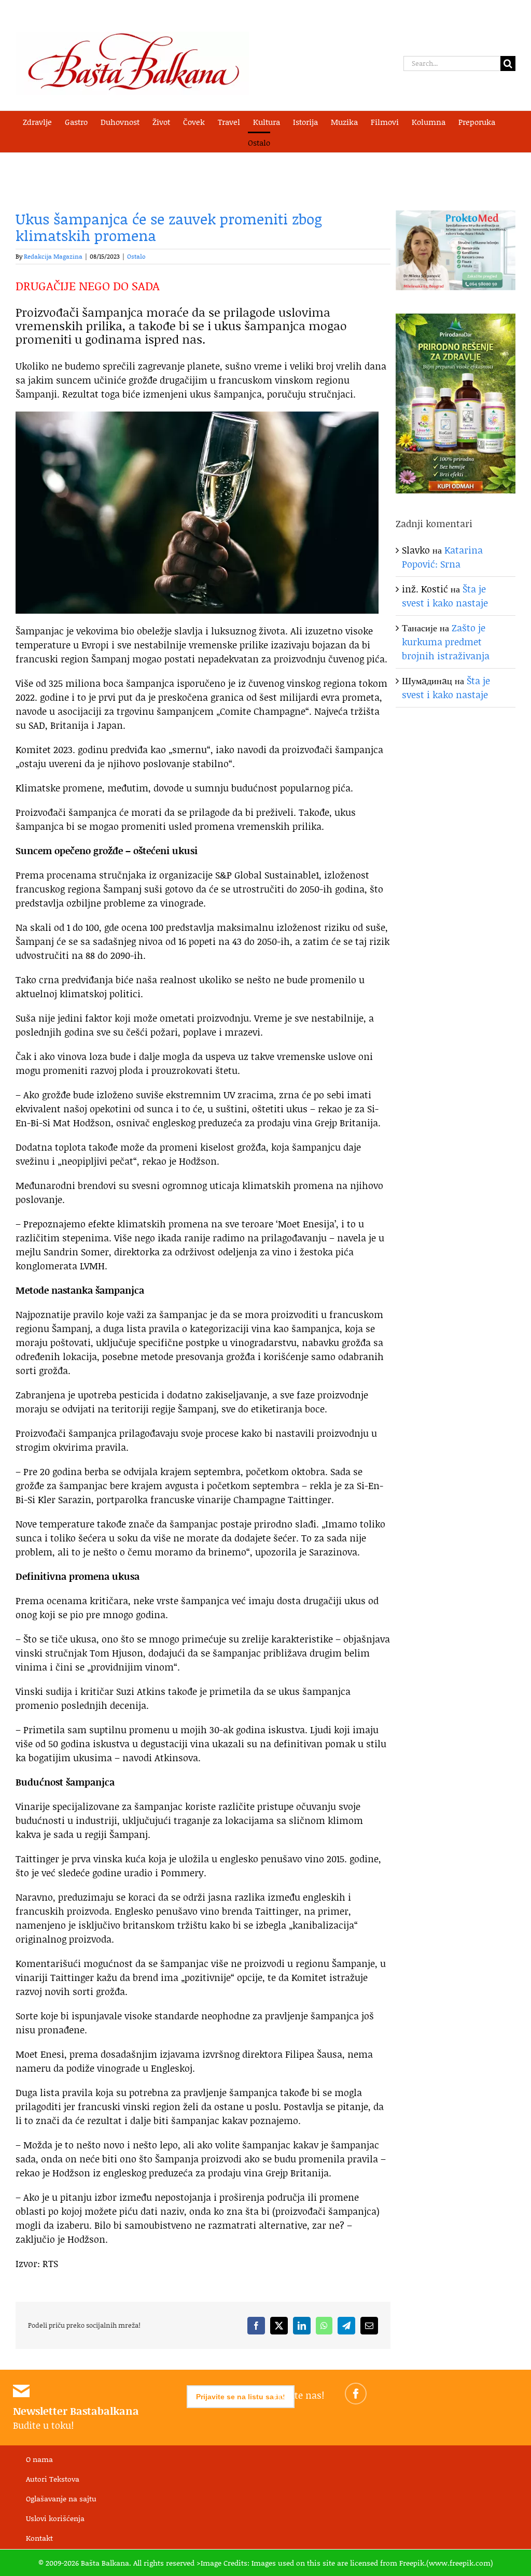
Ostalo (136, 256)
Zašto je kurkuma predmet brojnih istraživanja (446, 642)
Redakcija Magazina (53, 256)
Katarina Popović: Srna (442, 557)
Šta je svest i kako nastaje (445, 596)
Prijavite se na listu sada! (241, 2397)
